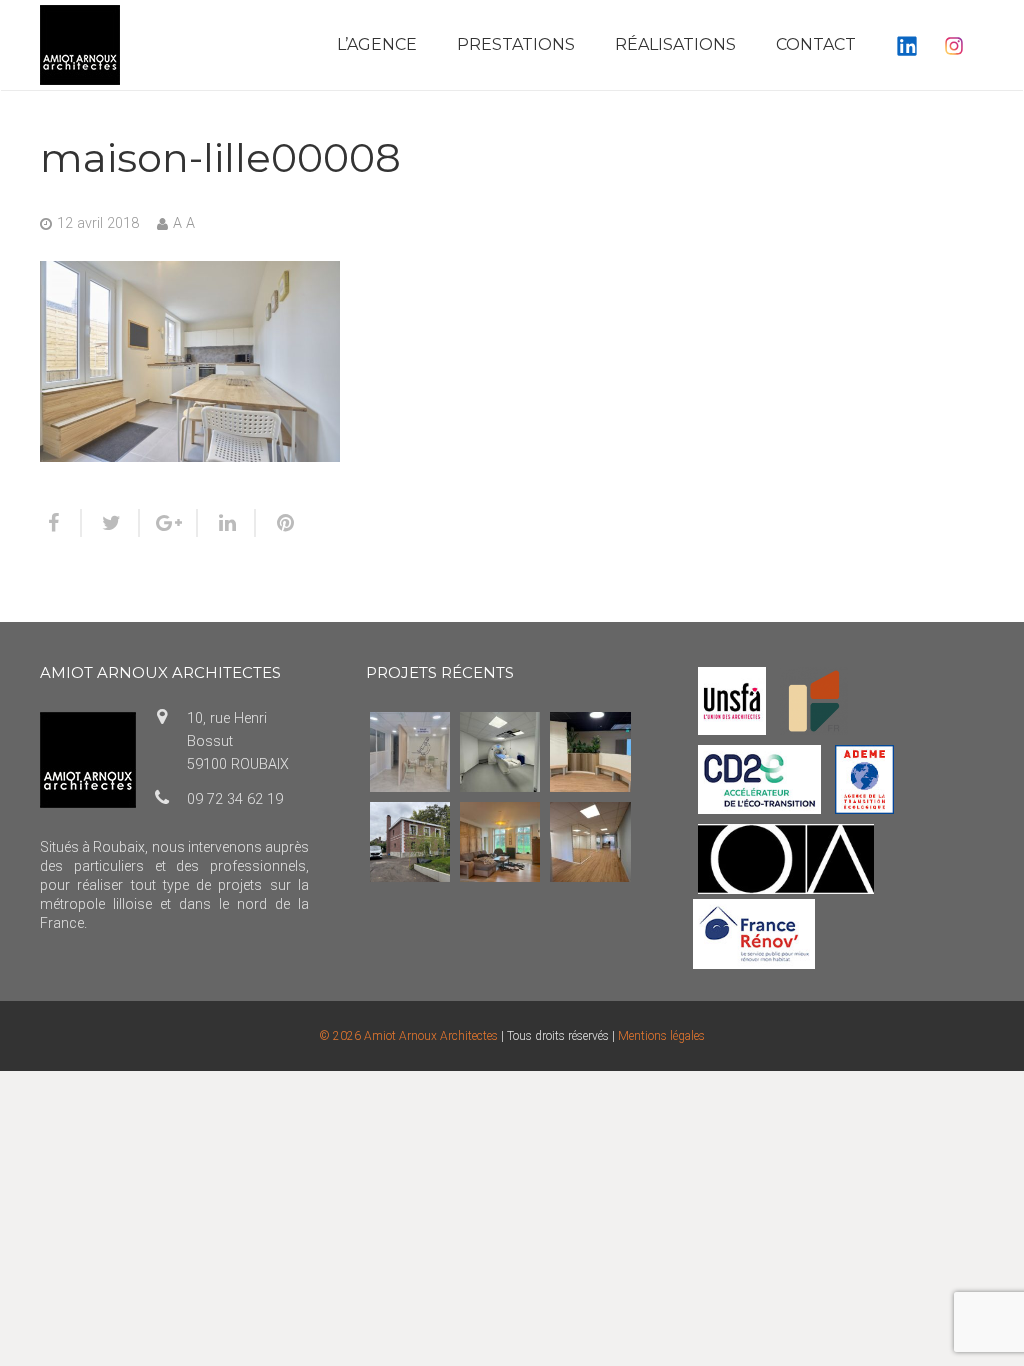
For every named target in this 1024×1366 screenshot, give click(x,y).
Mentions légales (661, 1036)
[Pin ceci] (277, 523)
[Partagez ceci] (61, 523)
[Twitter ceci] (111, 523)
